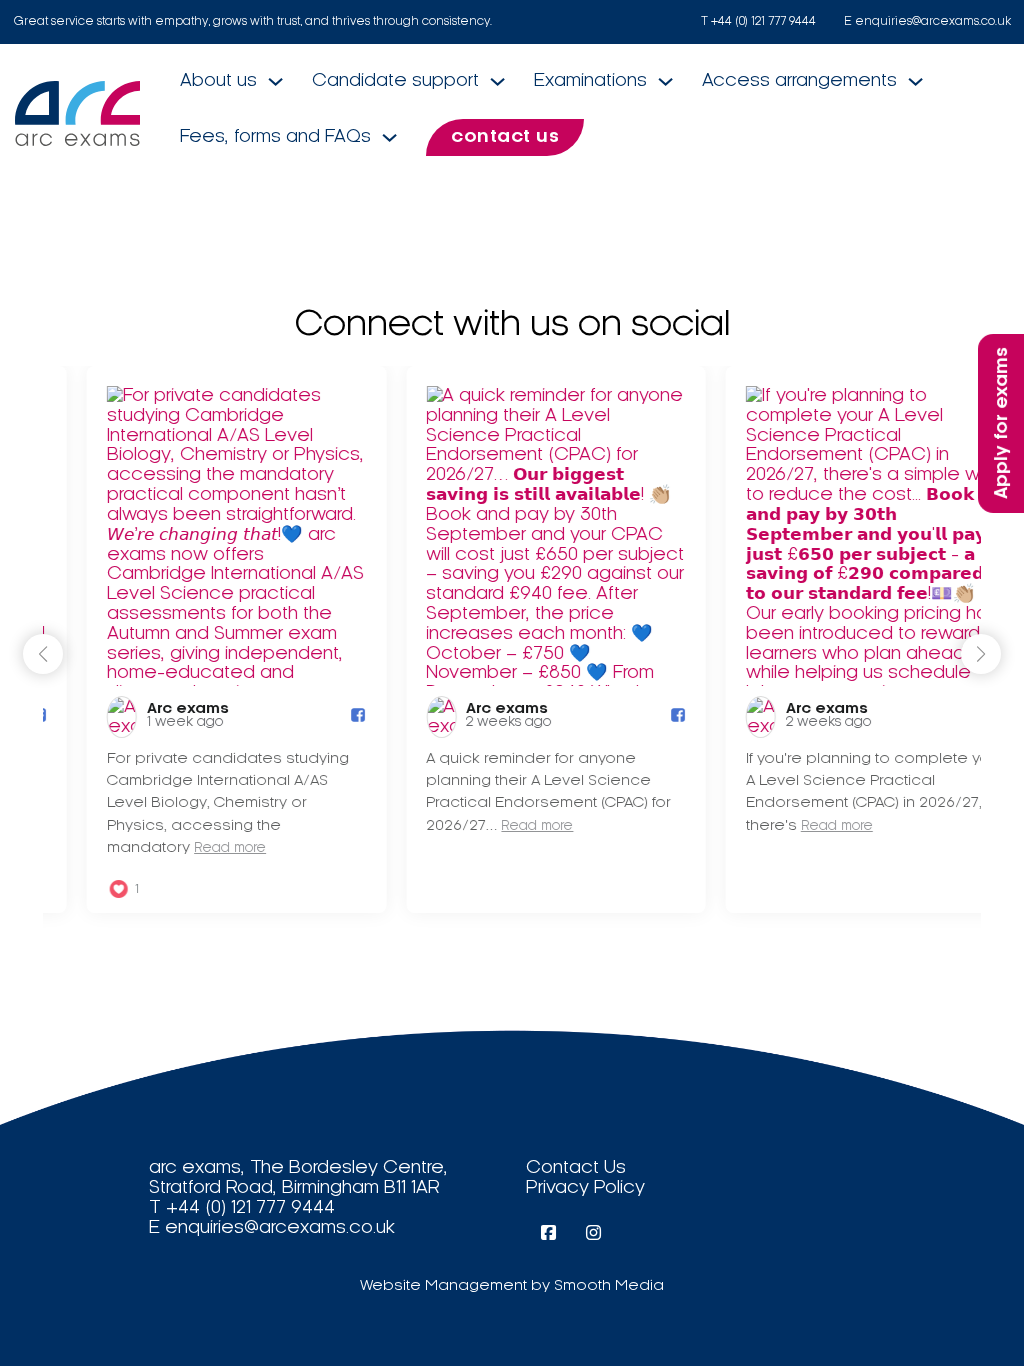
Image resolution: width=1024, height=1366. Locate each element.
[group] (195, 639)
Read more (189, 848)
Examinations (590, 80)
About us (218, 80)
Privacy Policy (585, 1187)
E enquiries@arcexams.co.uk (927, 21)
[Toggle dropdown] (275, 81)
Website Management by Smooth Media (512, 1286)
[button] (981, 654)
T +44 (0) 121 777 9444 (758, 21)
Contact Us (576, 1167)
